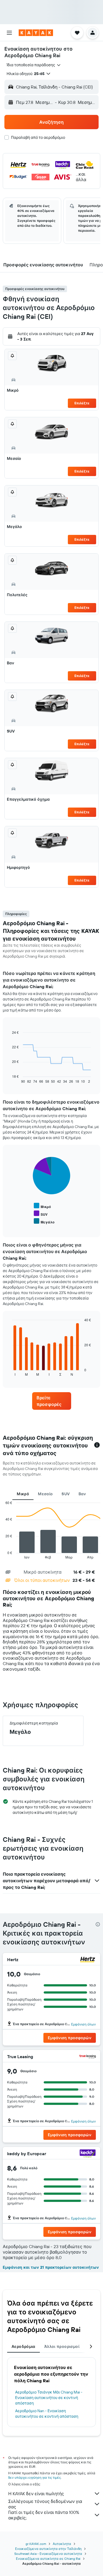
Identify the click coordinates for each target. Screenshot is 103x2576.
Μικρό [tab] (23, 1494)
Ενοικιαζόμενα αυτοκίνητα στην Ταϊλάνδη (48, 2549)
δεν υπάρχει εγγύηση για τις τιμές (34, 2477)
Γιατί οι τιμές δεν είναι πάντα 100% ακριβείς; (44, 2515)
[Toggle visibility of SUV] (41, 1214)
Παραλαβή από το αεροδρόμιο (38, 137)
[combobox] (34, 65)
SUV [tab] (66, 1494)
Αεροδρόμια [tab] (23, 2346)
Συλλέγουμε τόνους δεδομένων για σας (45, 2504)
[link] (52, 1401)
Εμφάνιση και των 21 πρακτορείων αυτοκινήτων (51, 2267)
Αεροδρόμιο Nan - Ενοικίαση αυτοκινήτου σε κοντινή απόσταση (47, 2414)
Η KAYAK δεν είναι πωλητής (36, 2494)
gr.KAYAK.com (36, 2544)
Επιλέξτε (82, 403)
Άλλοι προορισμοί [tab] (62, 2346)
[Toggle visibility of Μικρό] (42, 1206)
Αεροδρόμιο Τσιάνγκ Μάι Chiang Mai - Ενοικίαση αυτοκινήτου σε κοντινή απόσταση (49, 2398)
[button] (9, 33)
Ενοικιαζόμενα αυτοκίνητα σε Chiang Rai (48, 2559)
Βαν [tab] (82, 1494)
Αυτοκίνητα (62, 2544)
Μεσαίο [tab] (45, 1494)
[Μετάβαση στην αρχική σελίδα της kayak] (36, 33)
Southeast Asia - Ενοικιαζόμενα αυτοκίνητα (48, 2554)
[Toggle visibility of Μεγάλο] (44, 1221)
